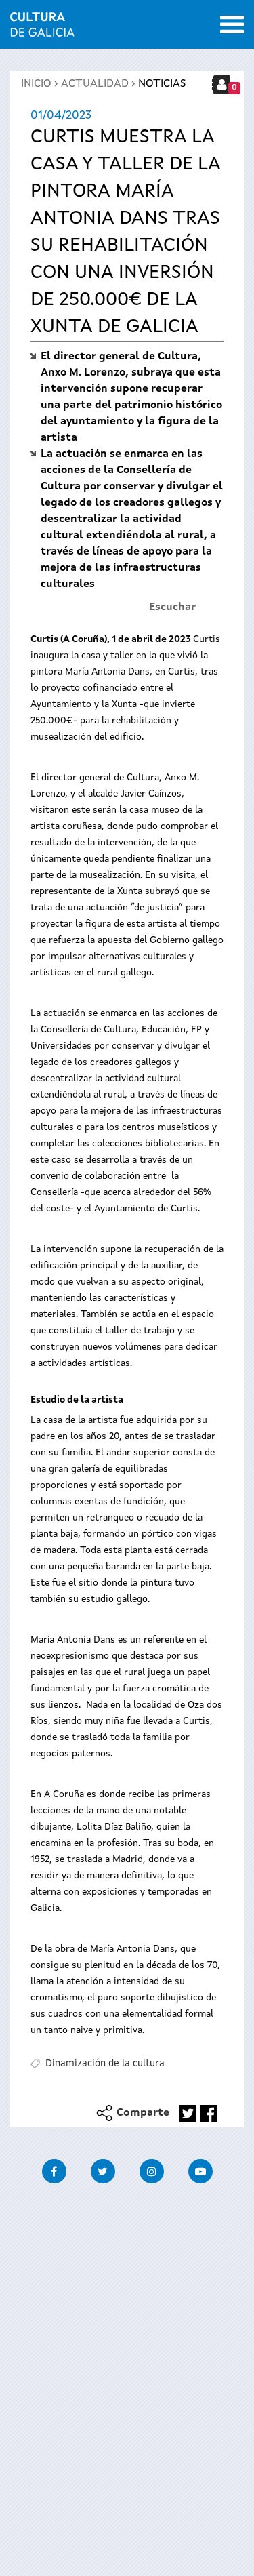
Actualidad (95, 84)
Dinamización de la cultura (105, 2064)
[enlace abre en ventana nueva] (188, 2113)
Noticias (162, 84)
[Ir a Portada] (42, 28)
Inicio (36, 84)
